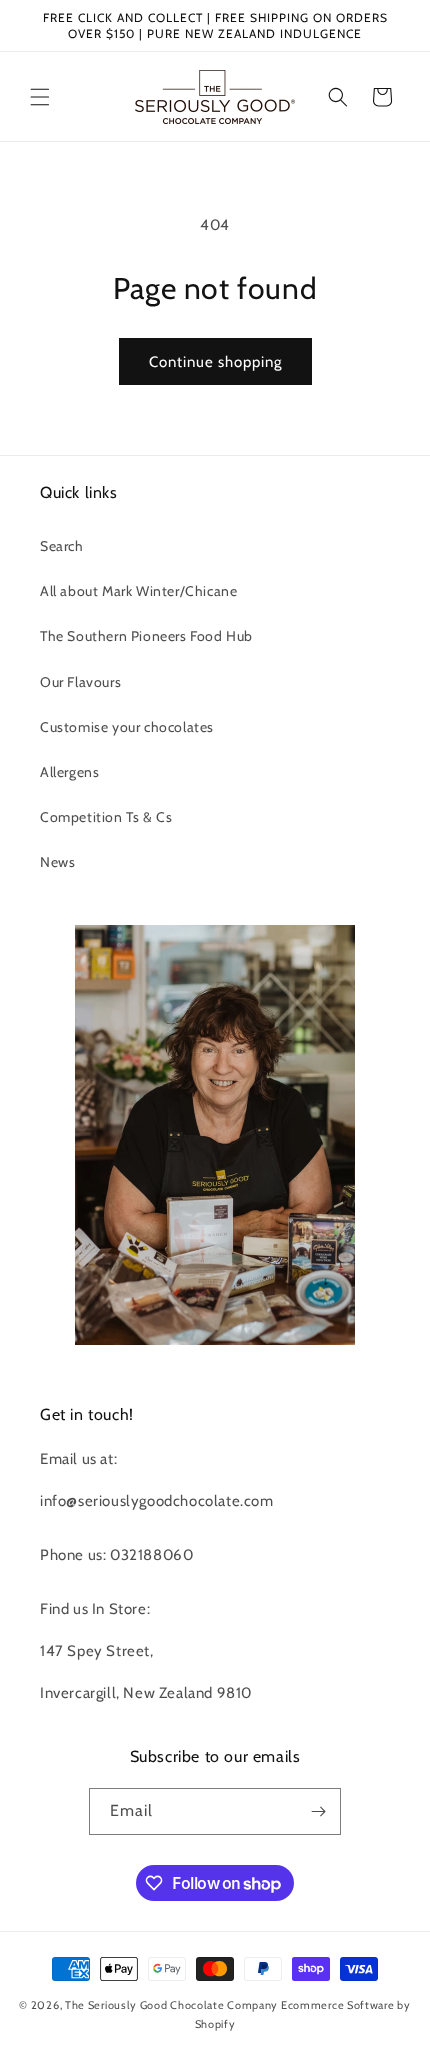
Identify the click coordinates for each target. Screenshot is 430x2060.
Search (62, 546)
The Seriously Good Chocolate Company (171, 2005)
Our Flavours (80, 682)
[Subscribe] (318, 1811)
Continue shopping (215, 362)
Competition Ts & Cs (106, 817)
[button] (40, 97)
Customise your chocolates (127, 727)
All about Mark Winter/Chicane (138, 591)
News (57, 862)
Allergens (69, 772)
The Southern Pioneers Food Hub (146, 636)
